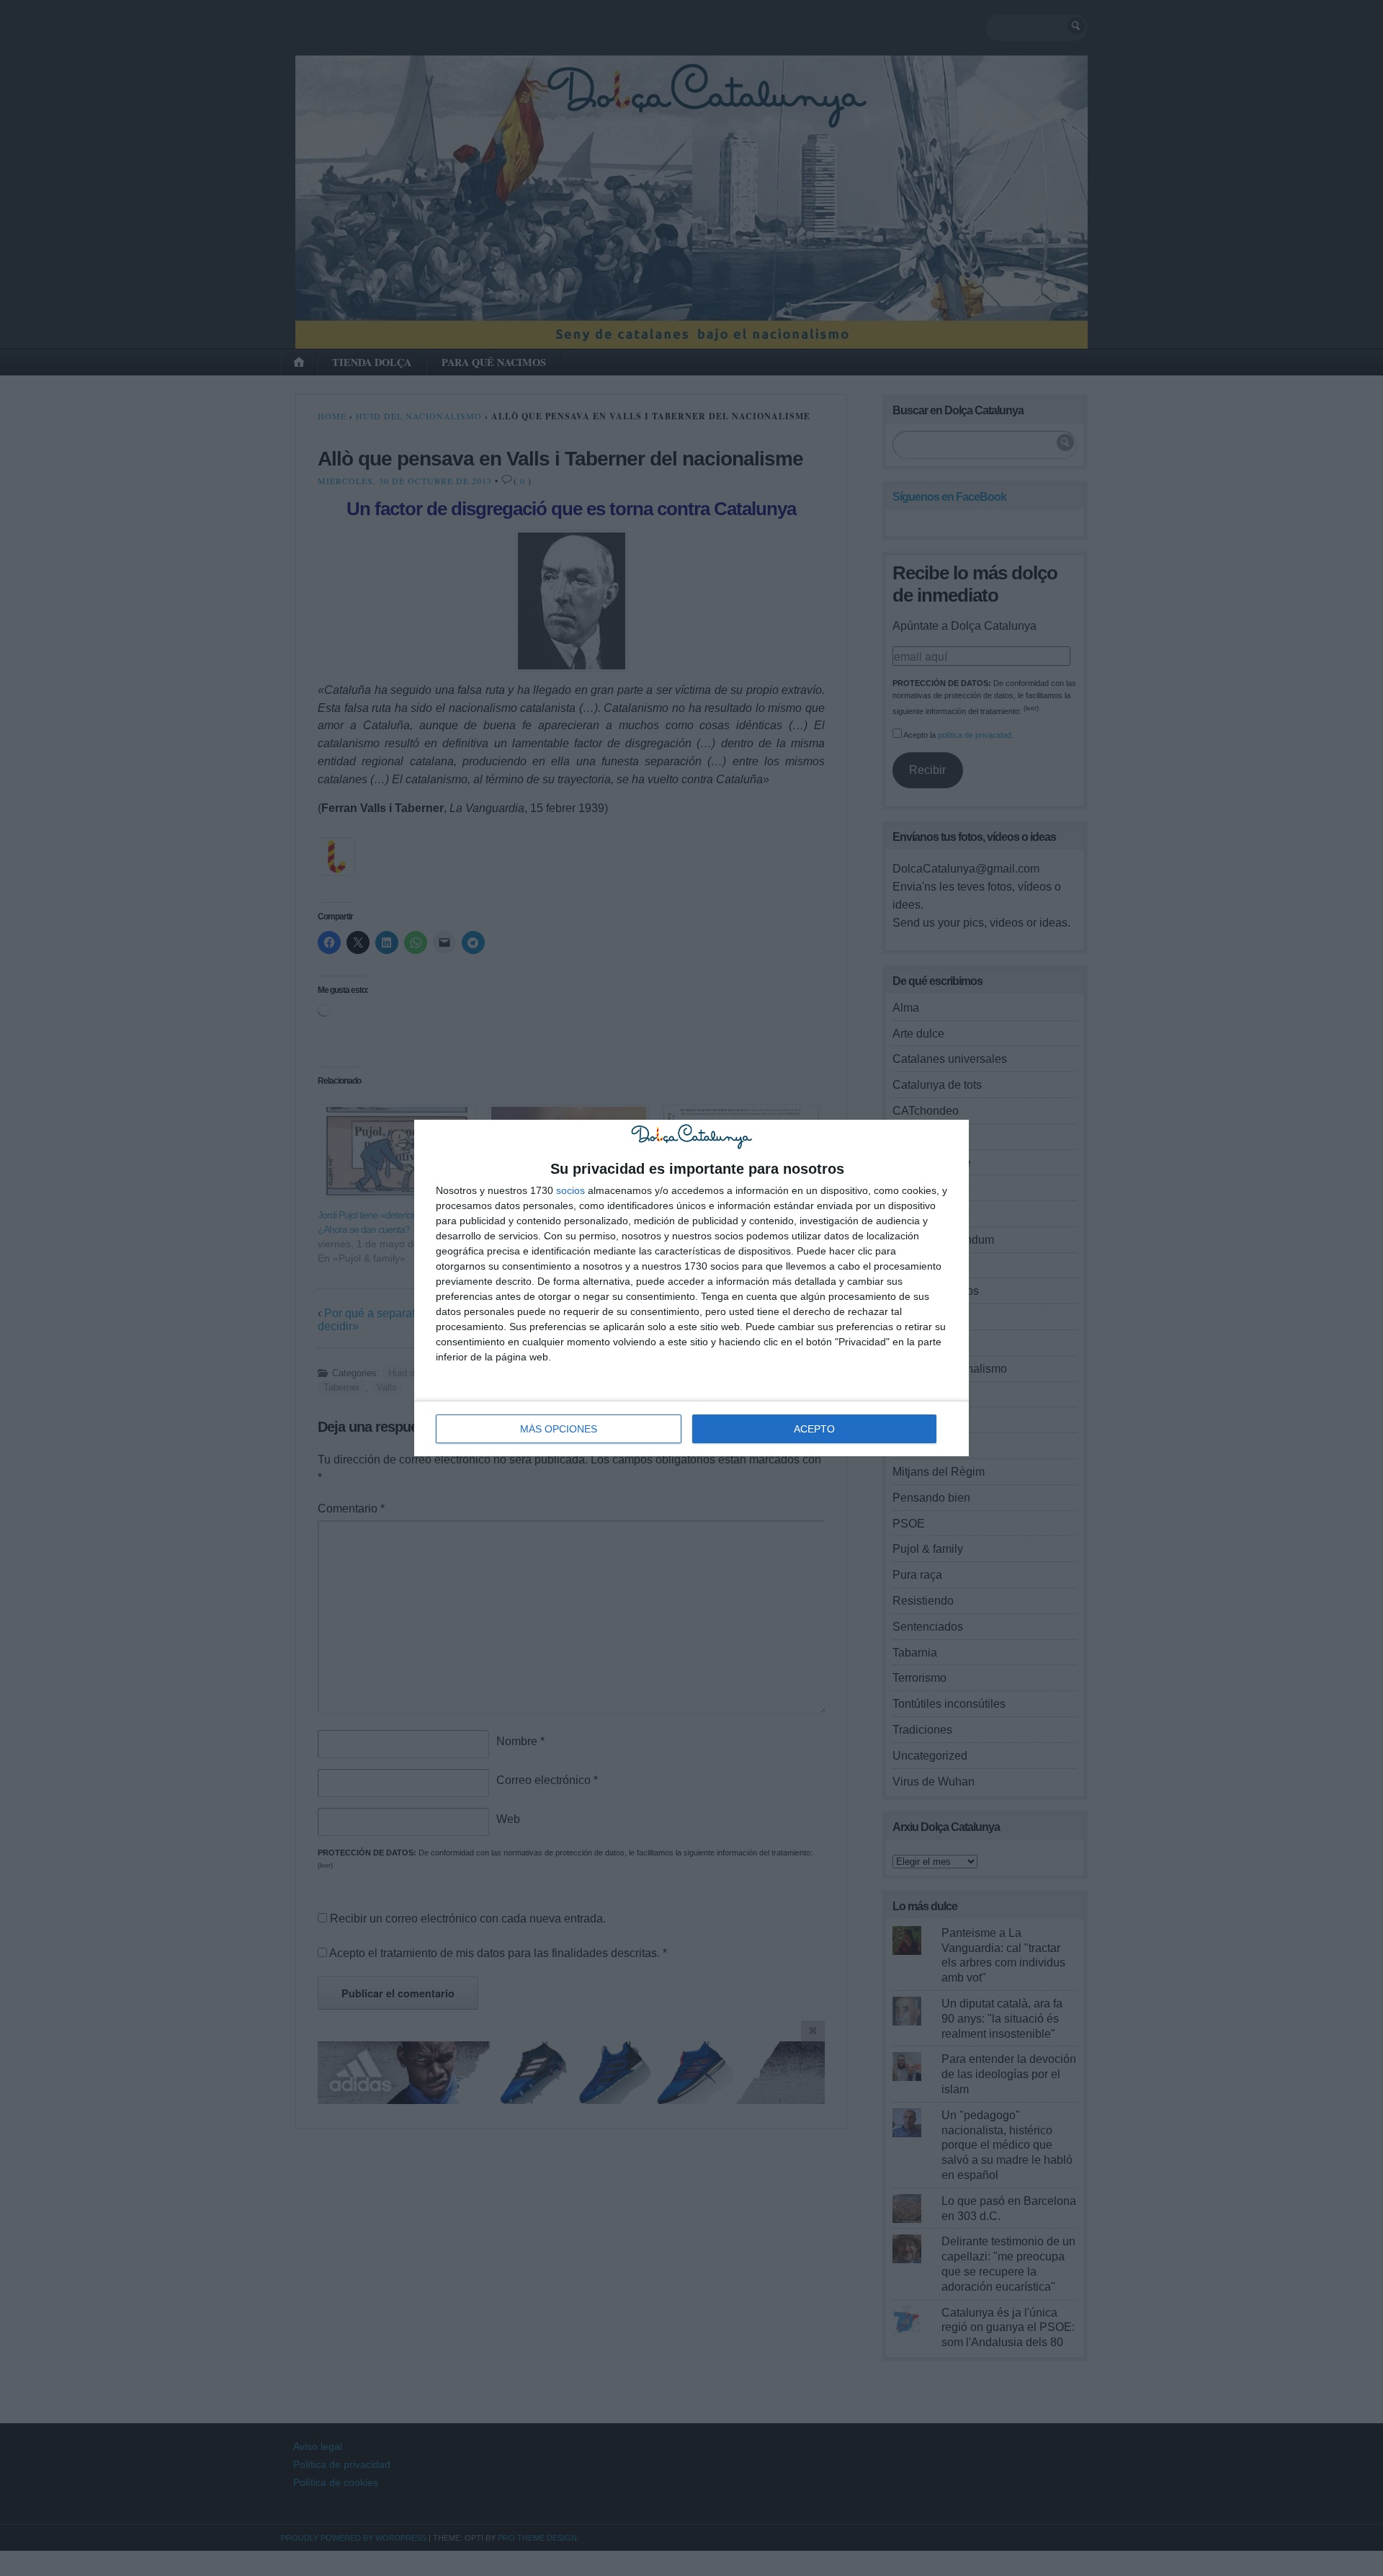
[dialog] (691, 1288)
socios (570, 1190)
